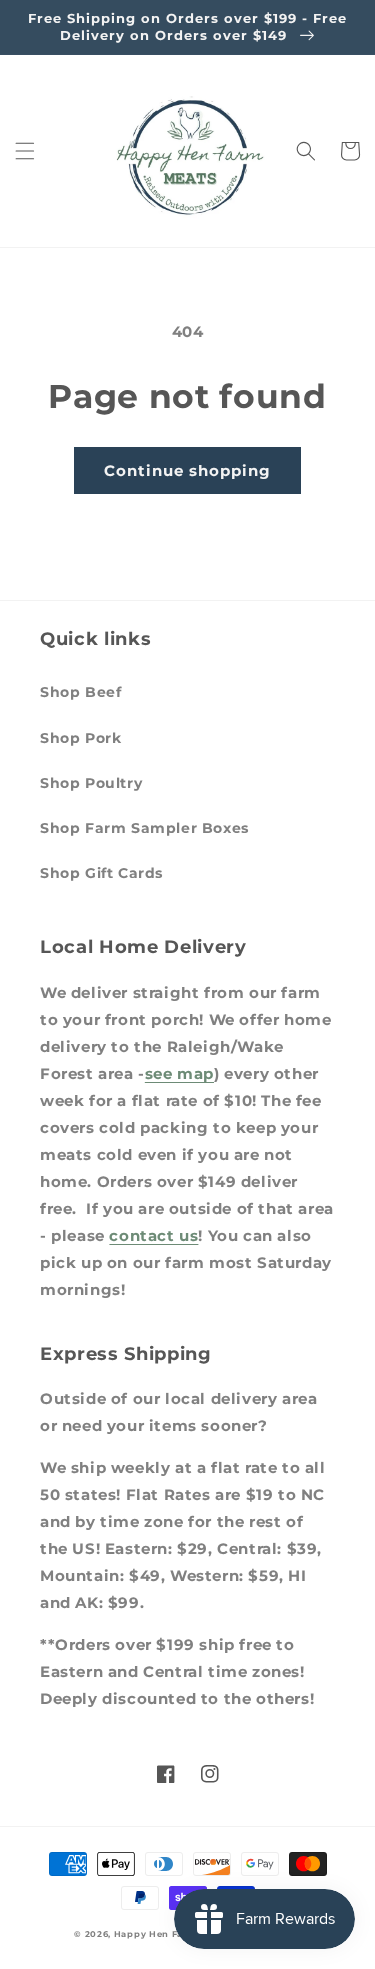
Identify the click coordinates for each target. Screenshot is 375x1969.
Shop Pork (80, 738)
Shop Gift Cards (101, 873)
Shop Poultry (91, 783)
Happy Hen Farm (156, 1934)
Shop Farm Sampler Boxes (144, 828)
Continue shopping (187, 470)
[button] (25, 151)
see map (179, 1073)
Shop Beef (80, 692)
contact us (153, 1235)
